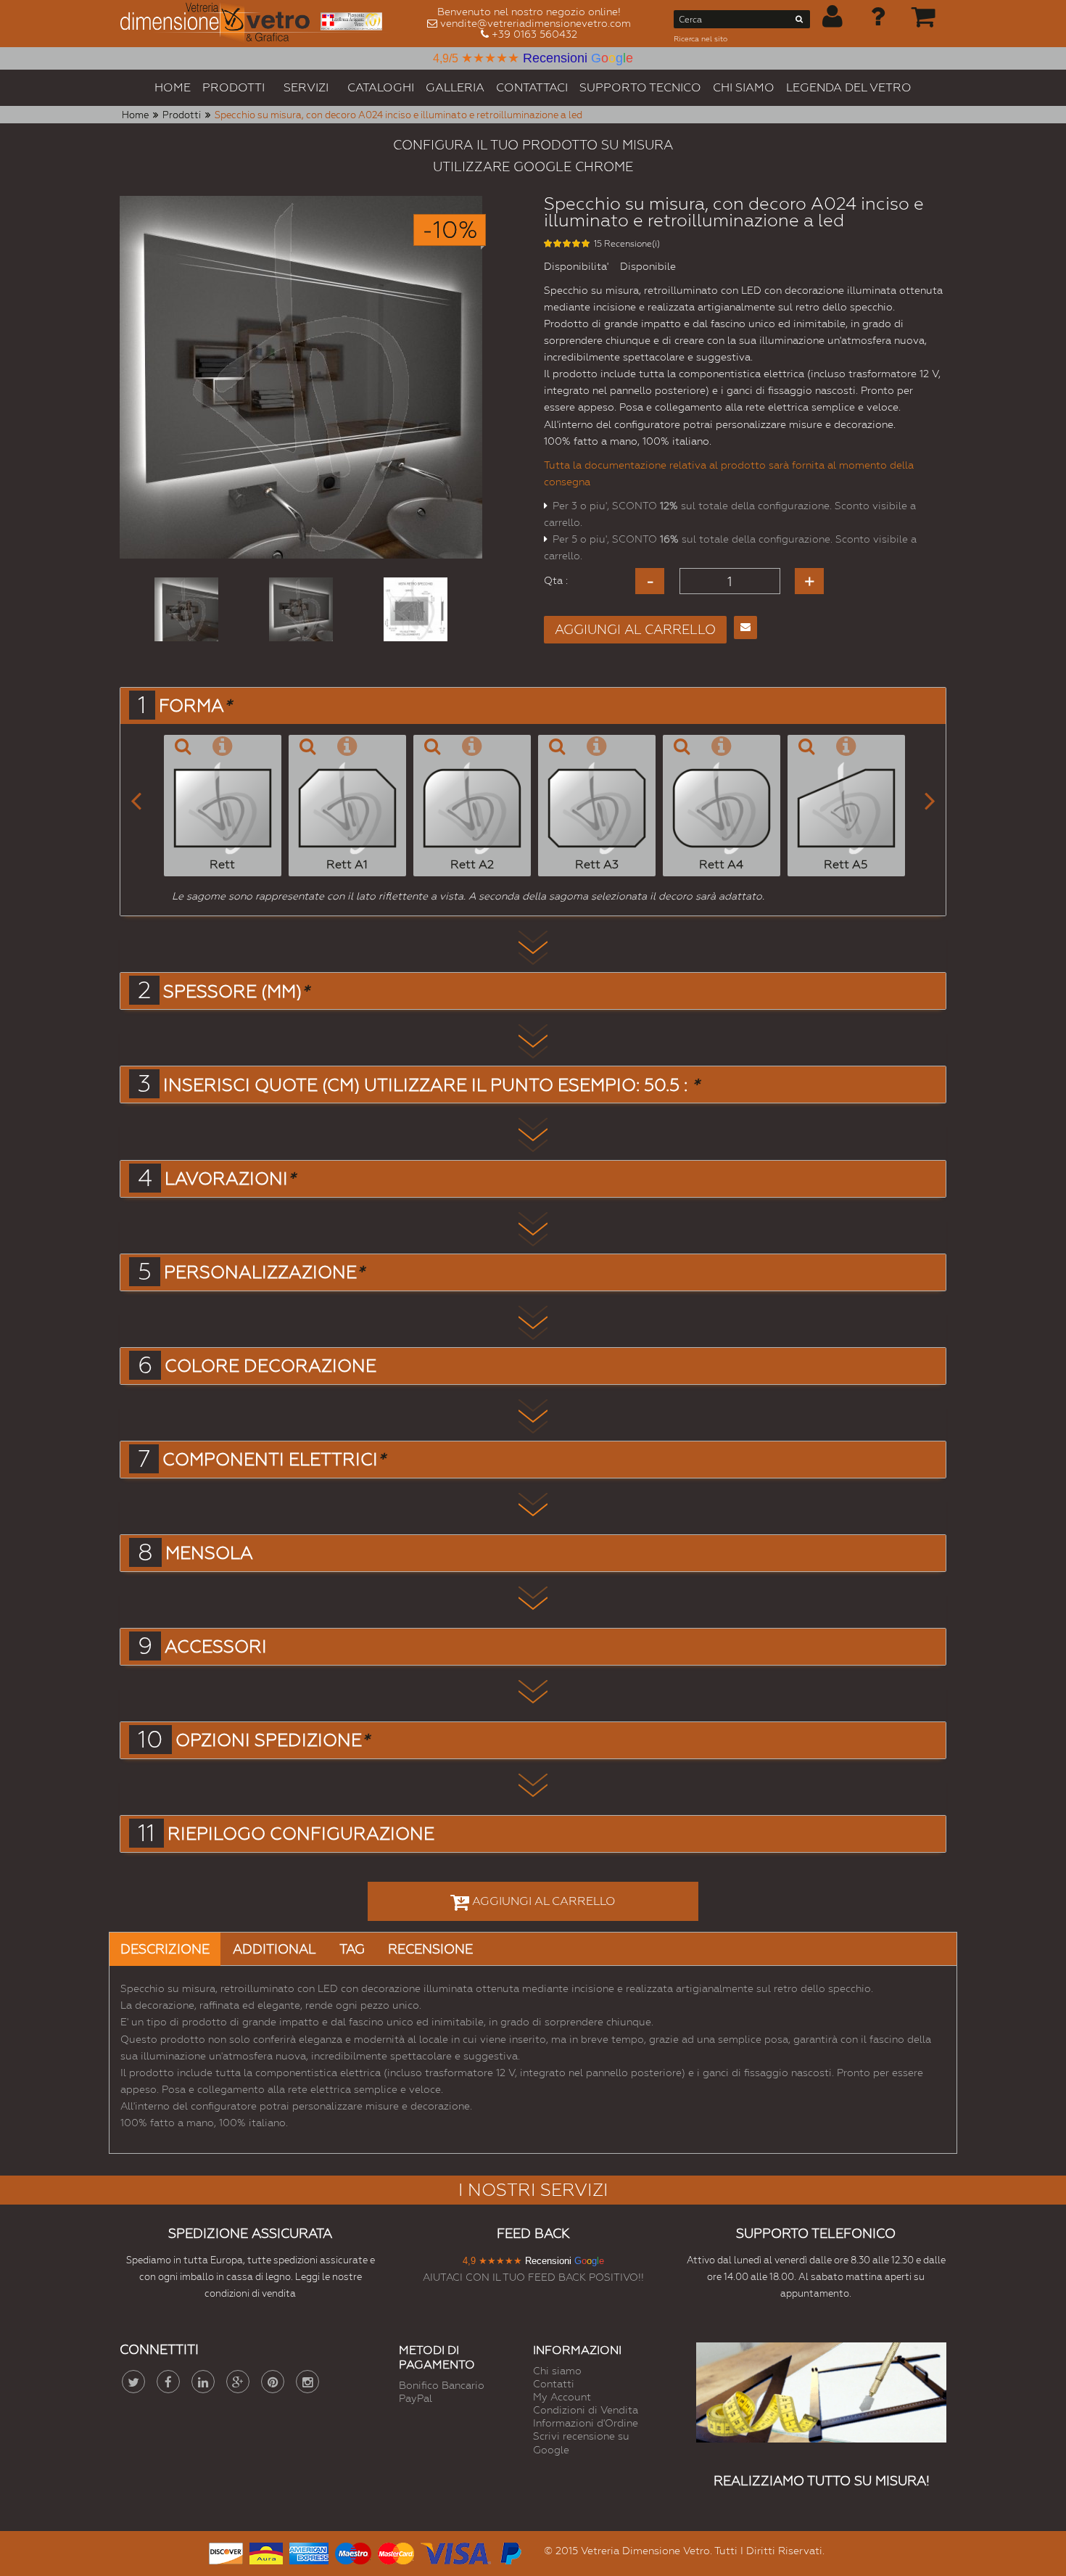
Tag (352, 1949)
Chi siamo (557, 2371)
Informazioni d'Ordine (586, 2423)
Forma (195, 706)
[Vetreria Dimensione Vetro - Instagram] (307, 2382)
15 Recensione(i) (627, 244)
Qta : (556, 580)
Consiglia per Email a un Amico (745, 627)
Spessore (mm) (236, 992)
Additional (274, 1949)
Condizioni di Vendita (586, 2410)
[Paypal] (510, 2552)
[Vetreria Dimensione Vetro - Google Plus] (238, 2382)
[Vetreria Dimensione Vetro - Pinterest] (273, 2382)
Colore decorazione (270, 1366)
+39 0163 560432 (534, 34)
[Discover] (226, 2552)
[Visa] (456, 2552)
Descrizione (165, 1949)
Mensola (209, 1553)
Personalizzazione (264, 1272)
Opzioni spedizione (272, 1740)
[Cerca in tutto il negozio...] (799, 22)
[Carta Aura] (266, 2552)
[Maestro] (353, 2552)
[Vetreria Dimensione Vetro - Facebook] (168, 2382)
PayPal (416, 2398)
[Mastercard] (396, 2552)
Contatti (554, 2384)
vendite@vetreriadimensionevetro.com (536, 23)
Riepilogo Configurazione (301, 1834)
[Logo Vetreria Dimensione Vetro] (256, 24)
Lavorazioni (230, 1179)
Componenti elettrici (274, 1460)
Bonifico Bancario (442, 2385)
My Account (562, 2397)
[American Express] (309, 2552)
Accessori (216, 1647)
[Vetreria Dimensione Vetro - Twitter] (133, 2382)
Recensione (430, 1949)
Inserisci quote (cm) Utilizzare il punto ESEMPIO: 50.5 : (431, 1085)
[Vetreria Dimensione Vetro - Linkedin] (203, 2382)
